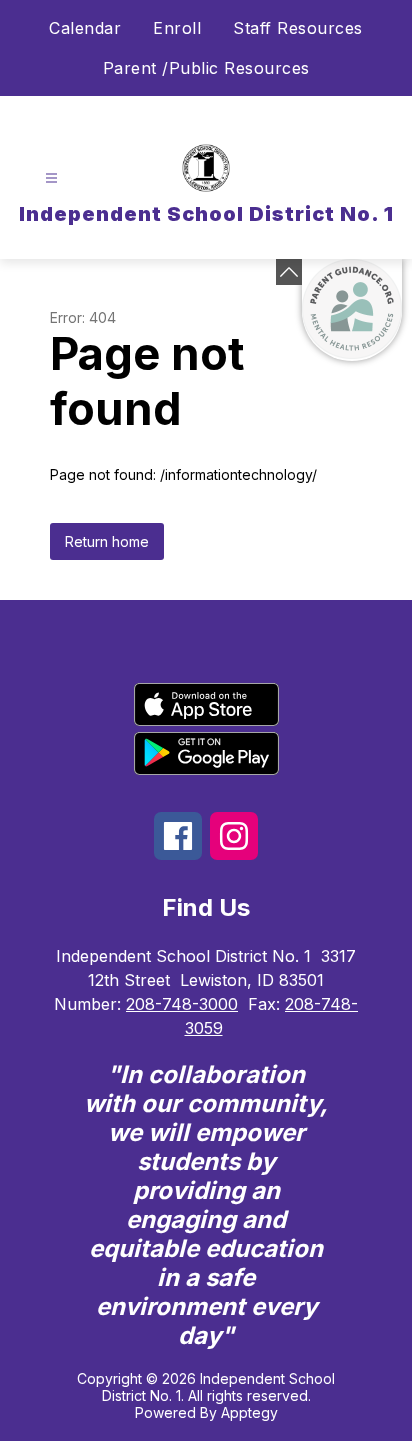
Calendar (85, 28)
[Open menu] (51, 178)
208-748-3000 (182, 1004)
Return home (107, 541)
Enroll (177, 28)
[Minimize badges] (289, 272)
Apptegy (249, 1412)
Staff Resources (298, 28)
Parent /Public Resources (206, 68)
